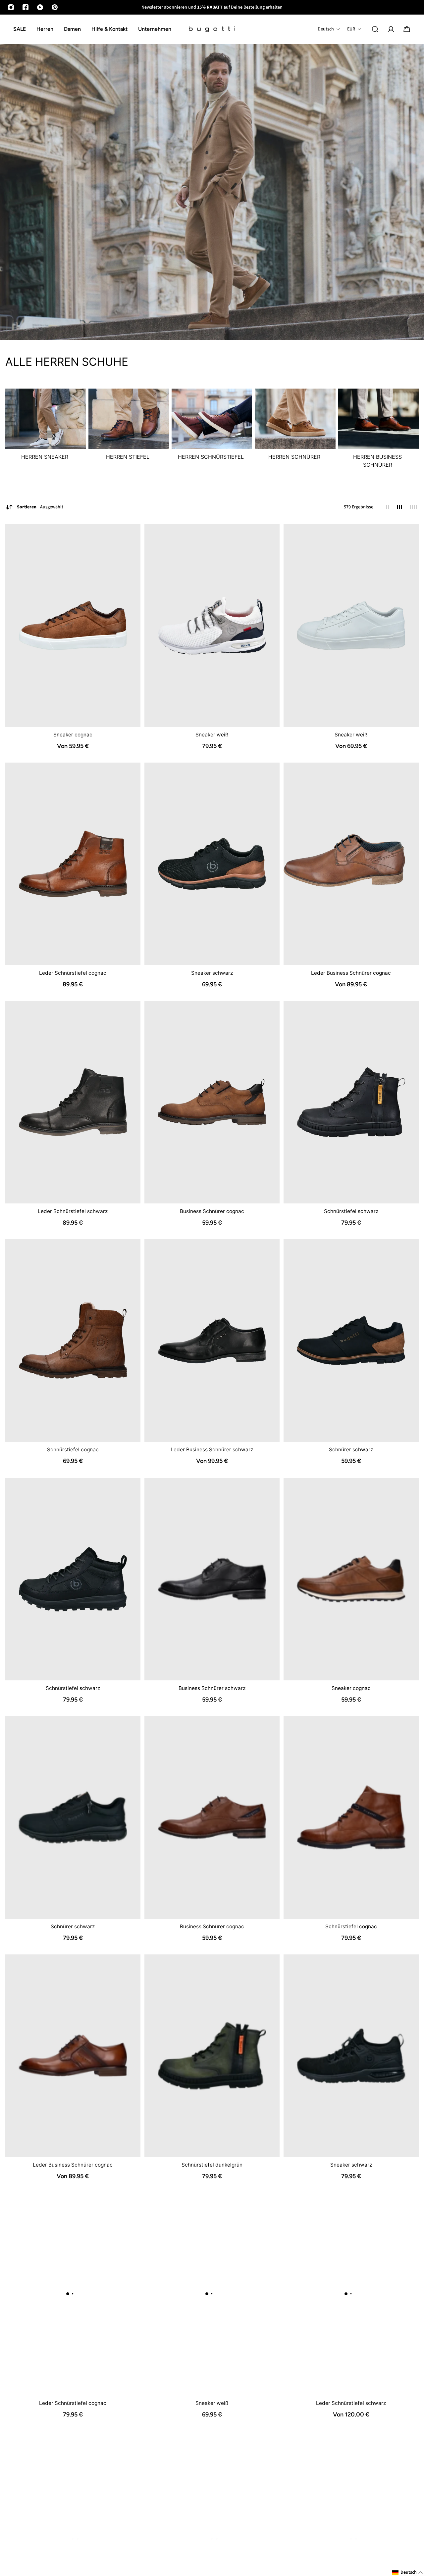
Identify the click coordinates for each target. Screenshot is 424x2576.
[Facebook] (26, 7)
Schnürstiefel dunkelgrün (212, 2165)
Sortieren (40, 507)
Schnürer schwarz (351, 1450)
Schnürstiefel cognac (73, 1450)
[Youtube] (40, 7)
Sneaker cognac (73, 735)
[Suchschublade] (375, 29)
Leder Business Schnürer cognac (351, 973)
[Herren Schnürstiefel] (212, 429)
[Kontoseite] (391, 29)
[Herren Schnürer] (295, 429)
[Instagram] (11, 7)
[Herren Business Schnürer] (378, 433)
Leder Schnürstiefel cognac (73, 973)
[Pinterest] (55, 7)
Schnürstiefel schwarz (351, 1211)
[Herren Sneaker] (46, 429)
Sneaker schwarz (212, 973)
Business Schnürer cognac (212, 1211)
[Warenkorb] (407, 29)
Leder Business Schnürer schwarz (212, 1450)
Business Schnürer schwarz (212, 1688)
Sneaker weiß (212, 735)
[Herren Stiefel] (129, 429)
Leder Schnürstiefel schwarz (73, 1211)
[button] (408, 2573)
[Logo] (212, 29)
